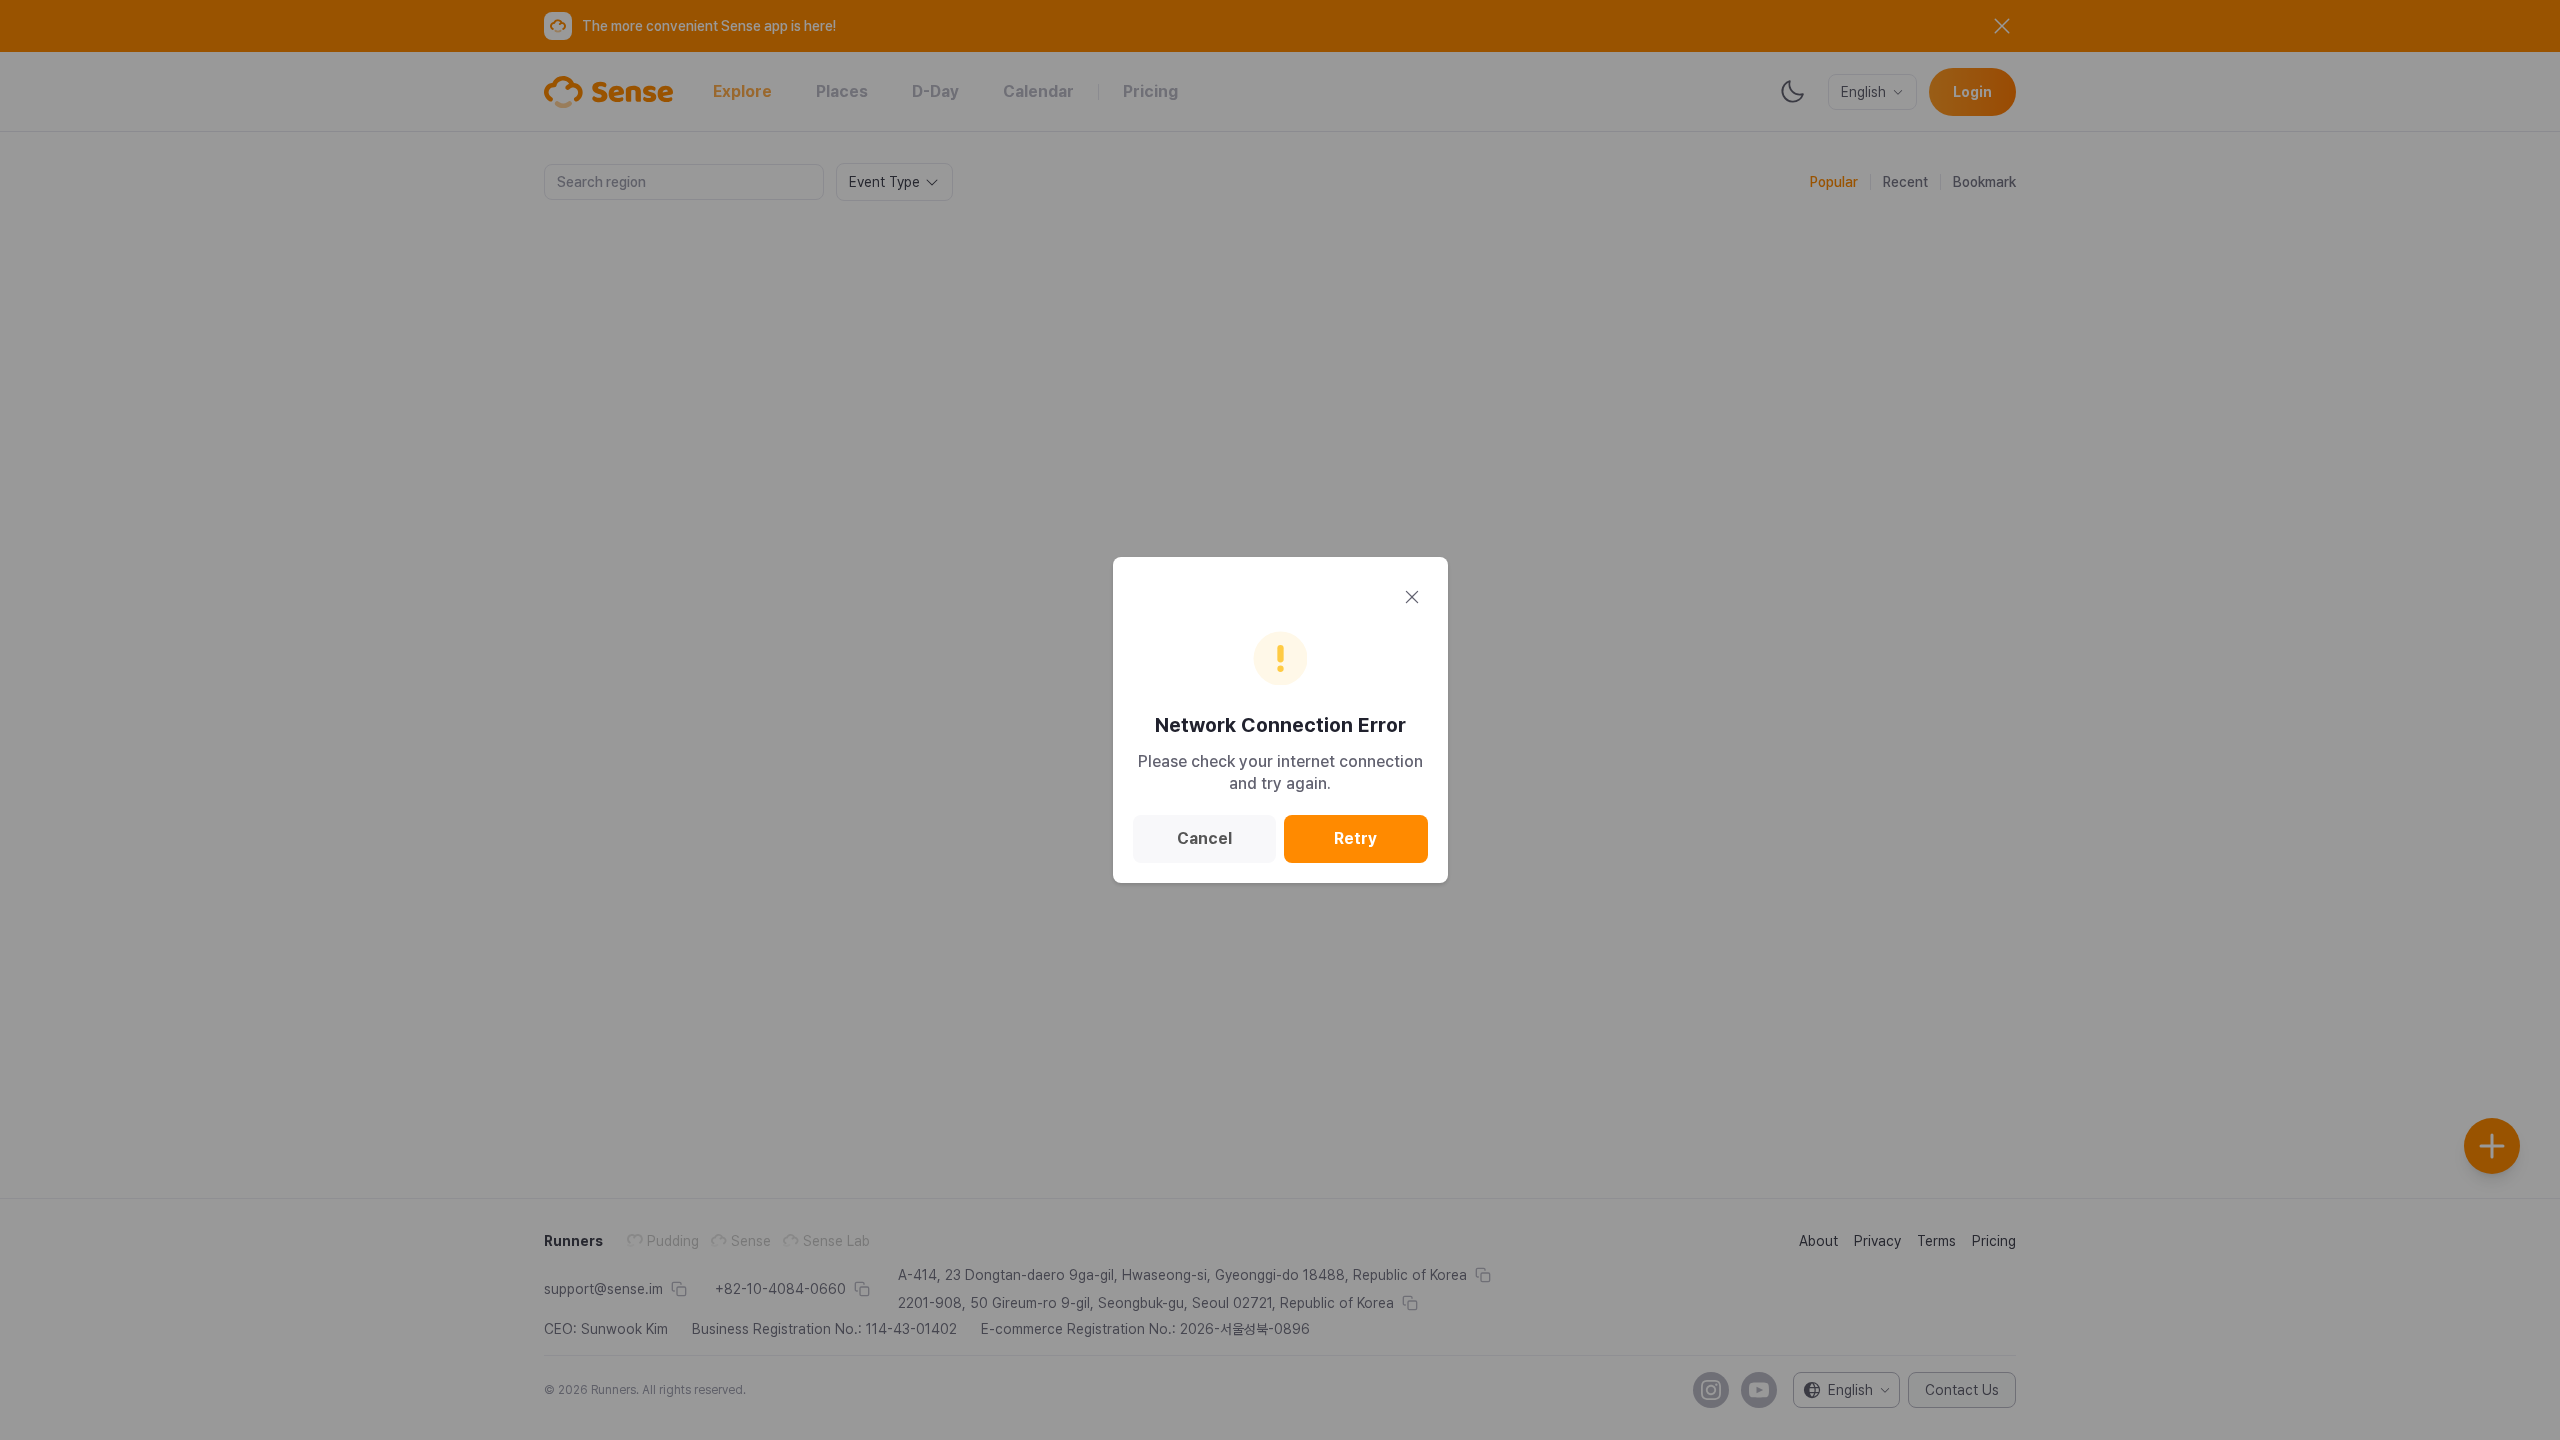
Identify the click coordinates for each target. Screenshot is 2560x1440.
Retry (1355, 838)
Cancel (1204, 838)
